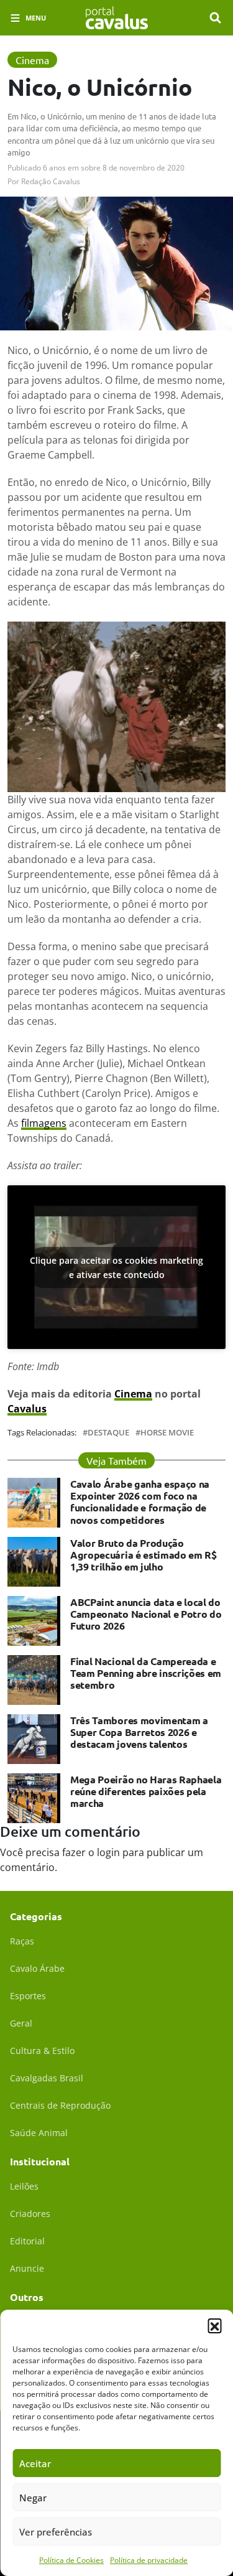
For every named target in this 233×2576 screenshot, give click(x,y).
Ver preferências (56, 2532)
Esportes (28, 1996)
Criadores (30, 2214)
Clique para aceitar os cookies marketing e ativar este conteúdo (116, 1267)
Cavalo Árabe (37, 1968)
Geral (21, 2023)
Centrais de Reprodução (60, 2105)
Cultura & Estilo (42, 2051)
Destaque (108, 1433)
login (108, 1852)
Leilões (24, 2186)
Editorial (27, 2241)
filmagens (44, 1123)
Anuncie (27, 2268)
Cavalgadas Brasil (47, 2078)
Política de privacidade (149, 2560)
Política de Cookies (71, 2560)
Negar (33, 2498)
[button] (214, 2325)
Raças (22, 1941)
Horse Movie (167, 1433)
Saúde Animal (39, 2133)
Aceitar (35, 2463)
